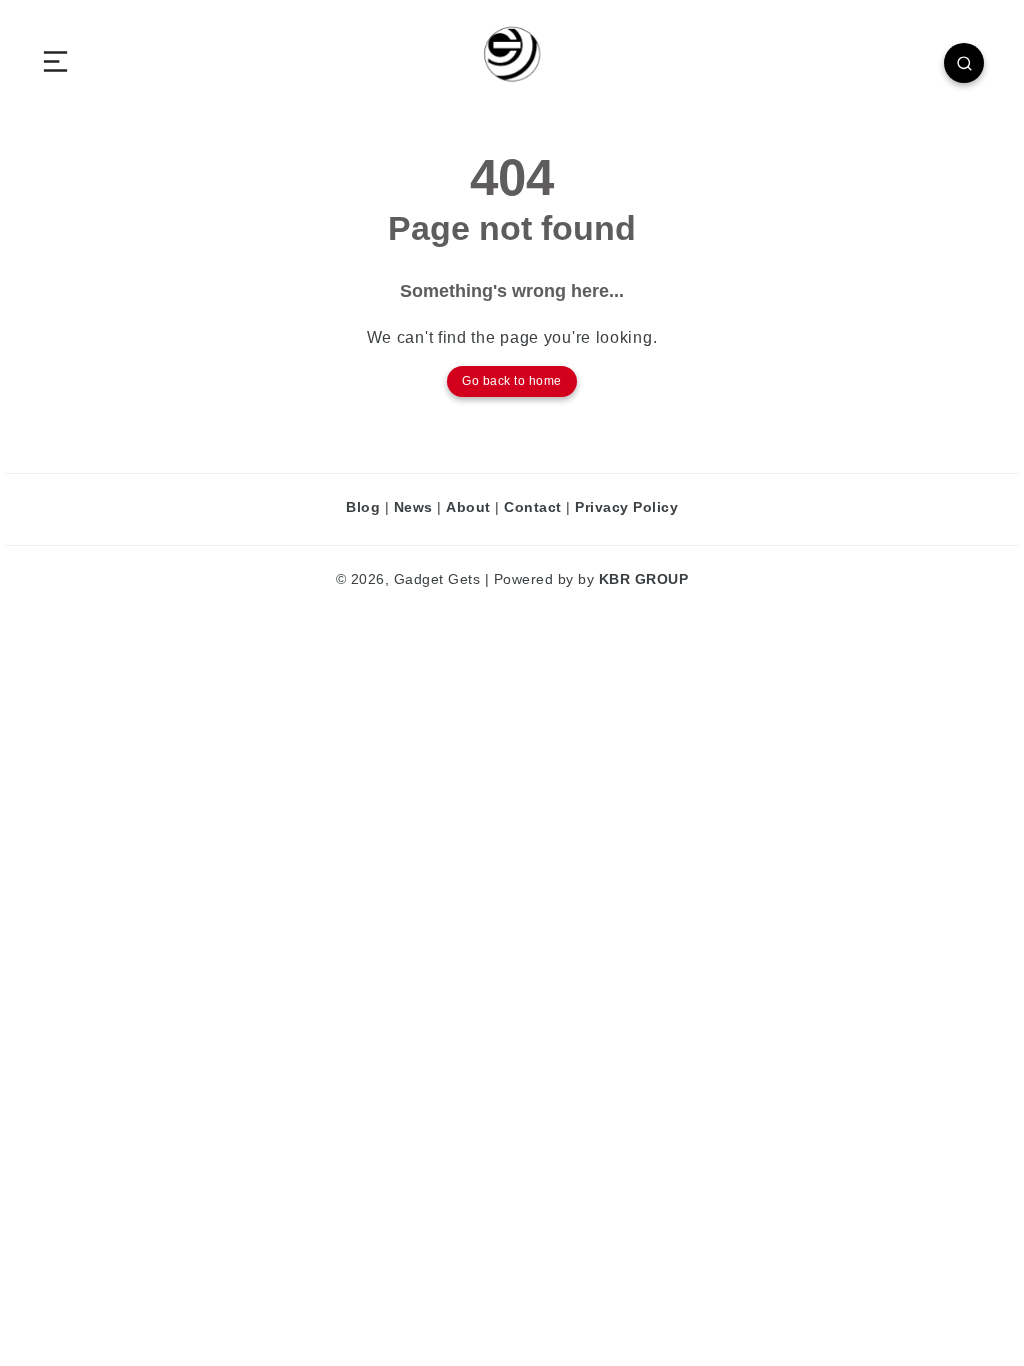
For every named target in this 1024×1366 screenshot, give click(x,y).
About (468, 507)
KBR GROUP (644, 579)
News (413, 507)
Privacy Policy (626, 507)
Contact (533, 507)
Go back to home (512, 381)
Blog (363, 507)
